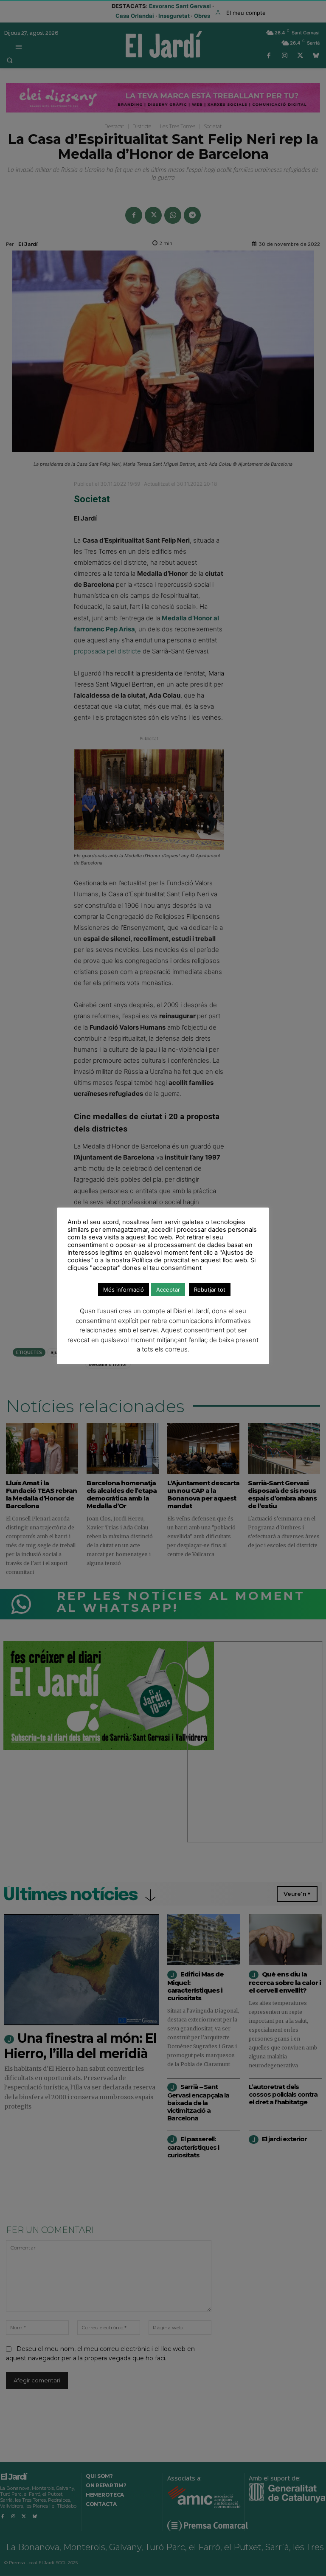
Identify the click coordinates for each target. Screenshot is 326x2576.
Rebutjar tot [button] (210, 1289)
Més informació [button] (124, 1289)
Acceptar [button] (168, 1289)
